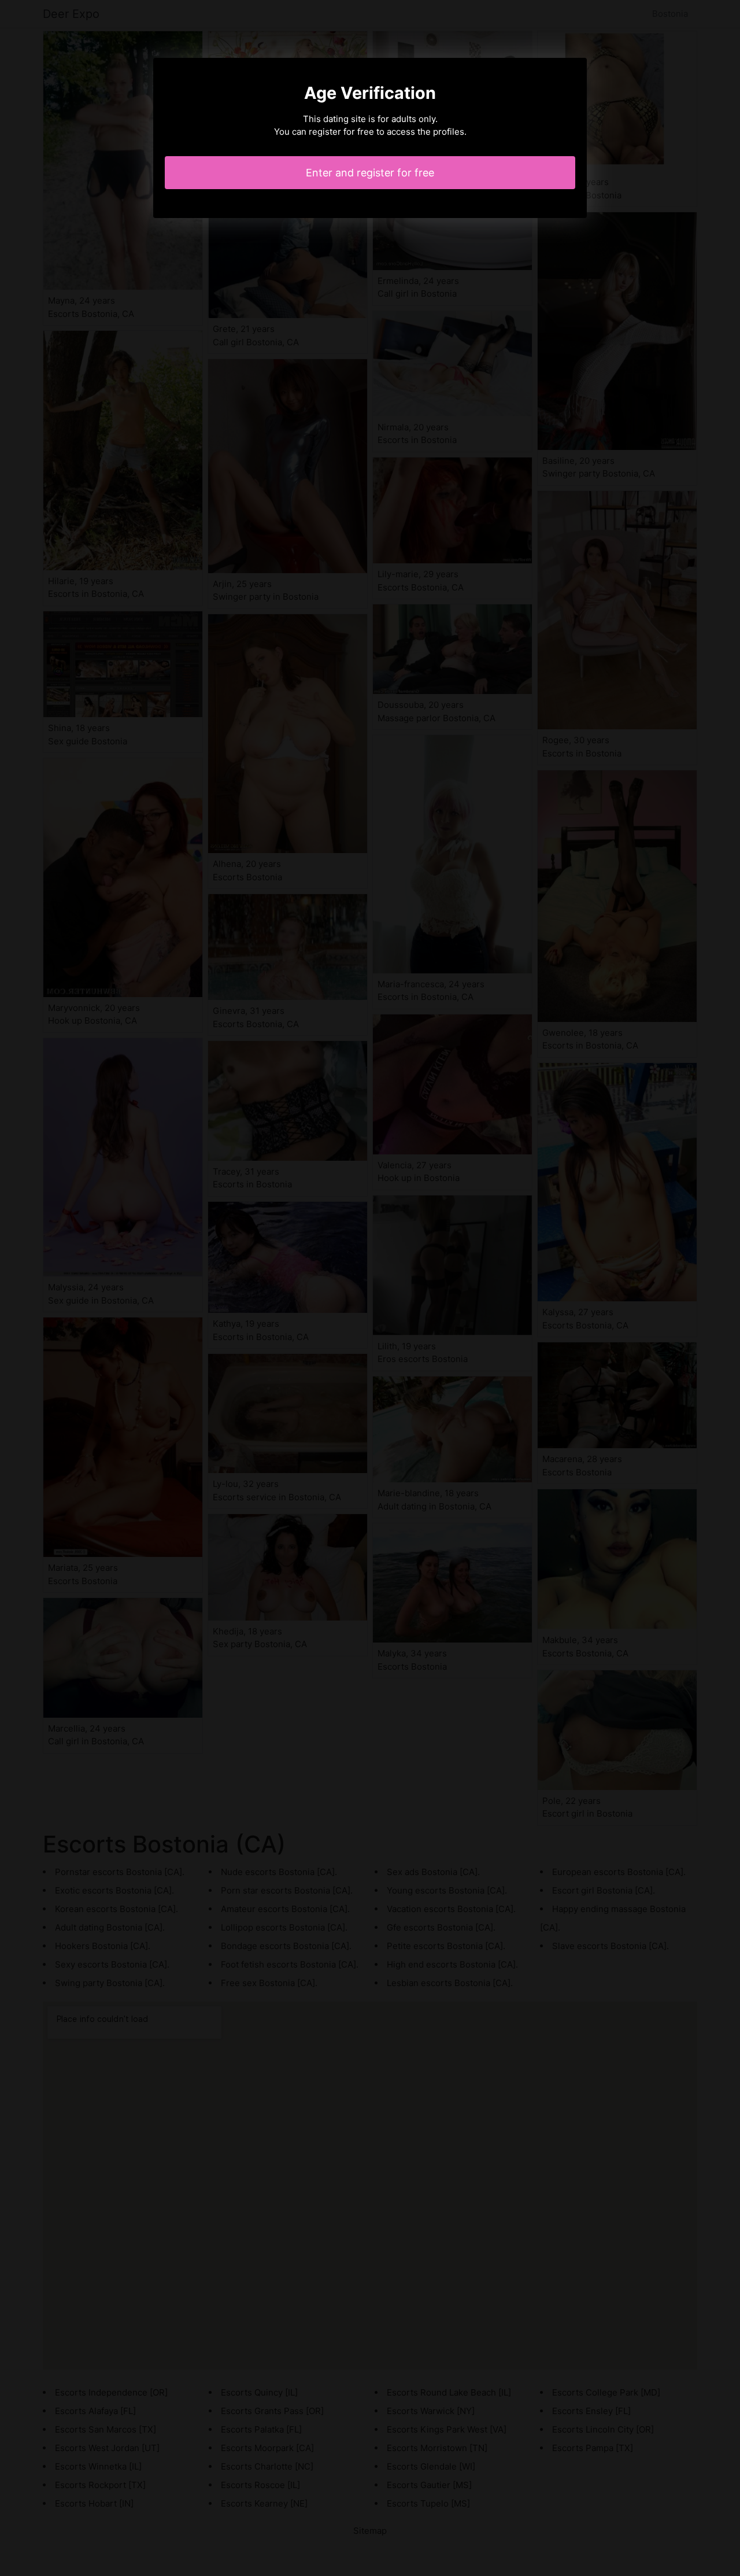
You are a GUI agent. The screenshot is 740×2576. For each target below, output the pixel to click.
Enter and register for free (370, 173)
